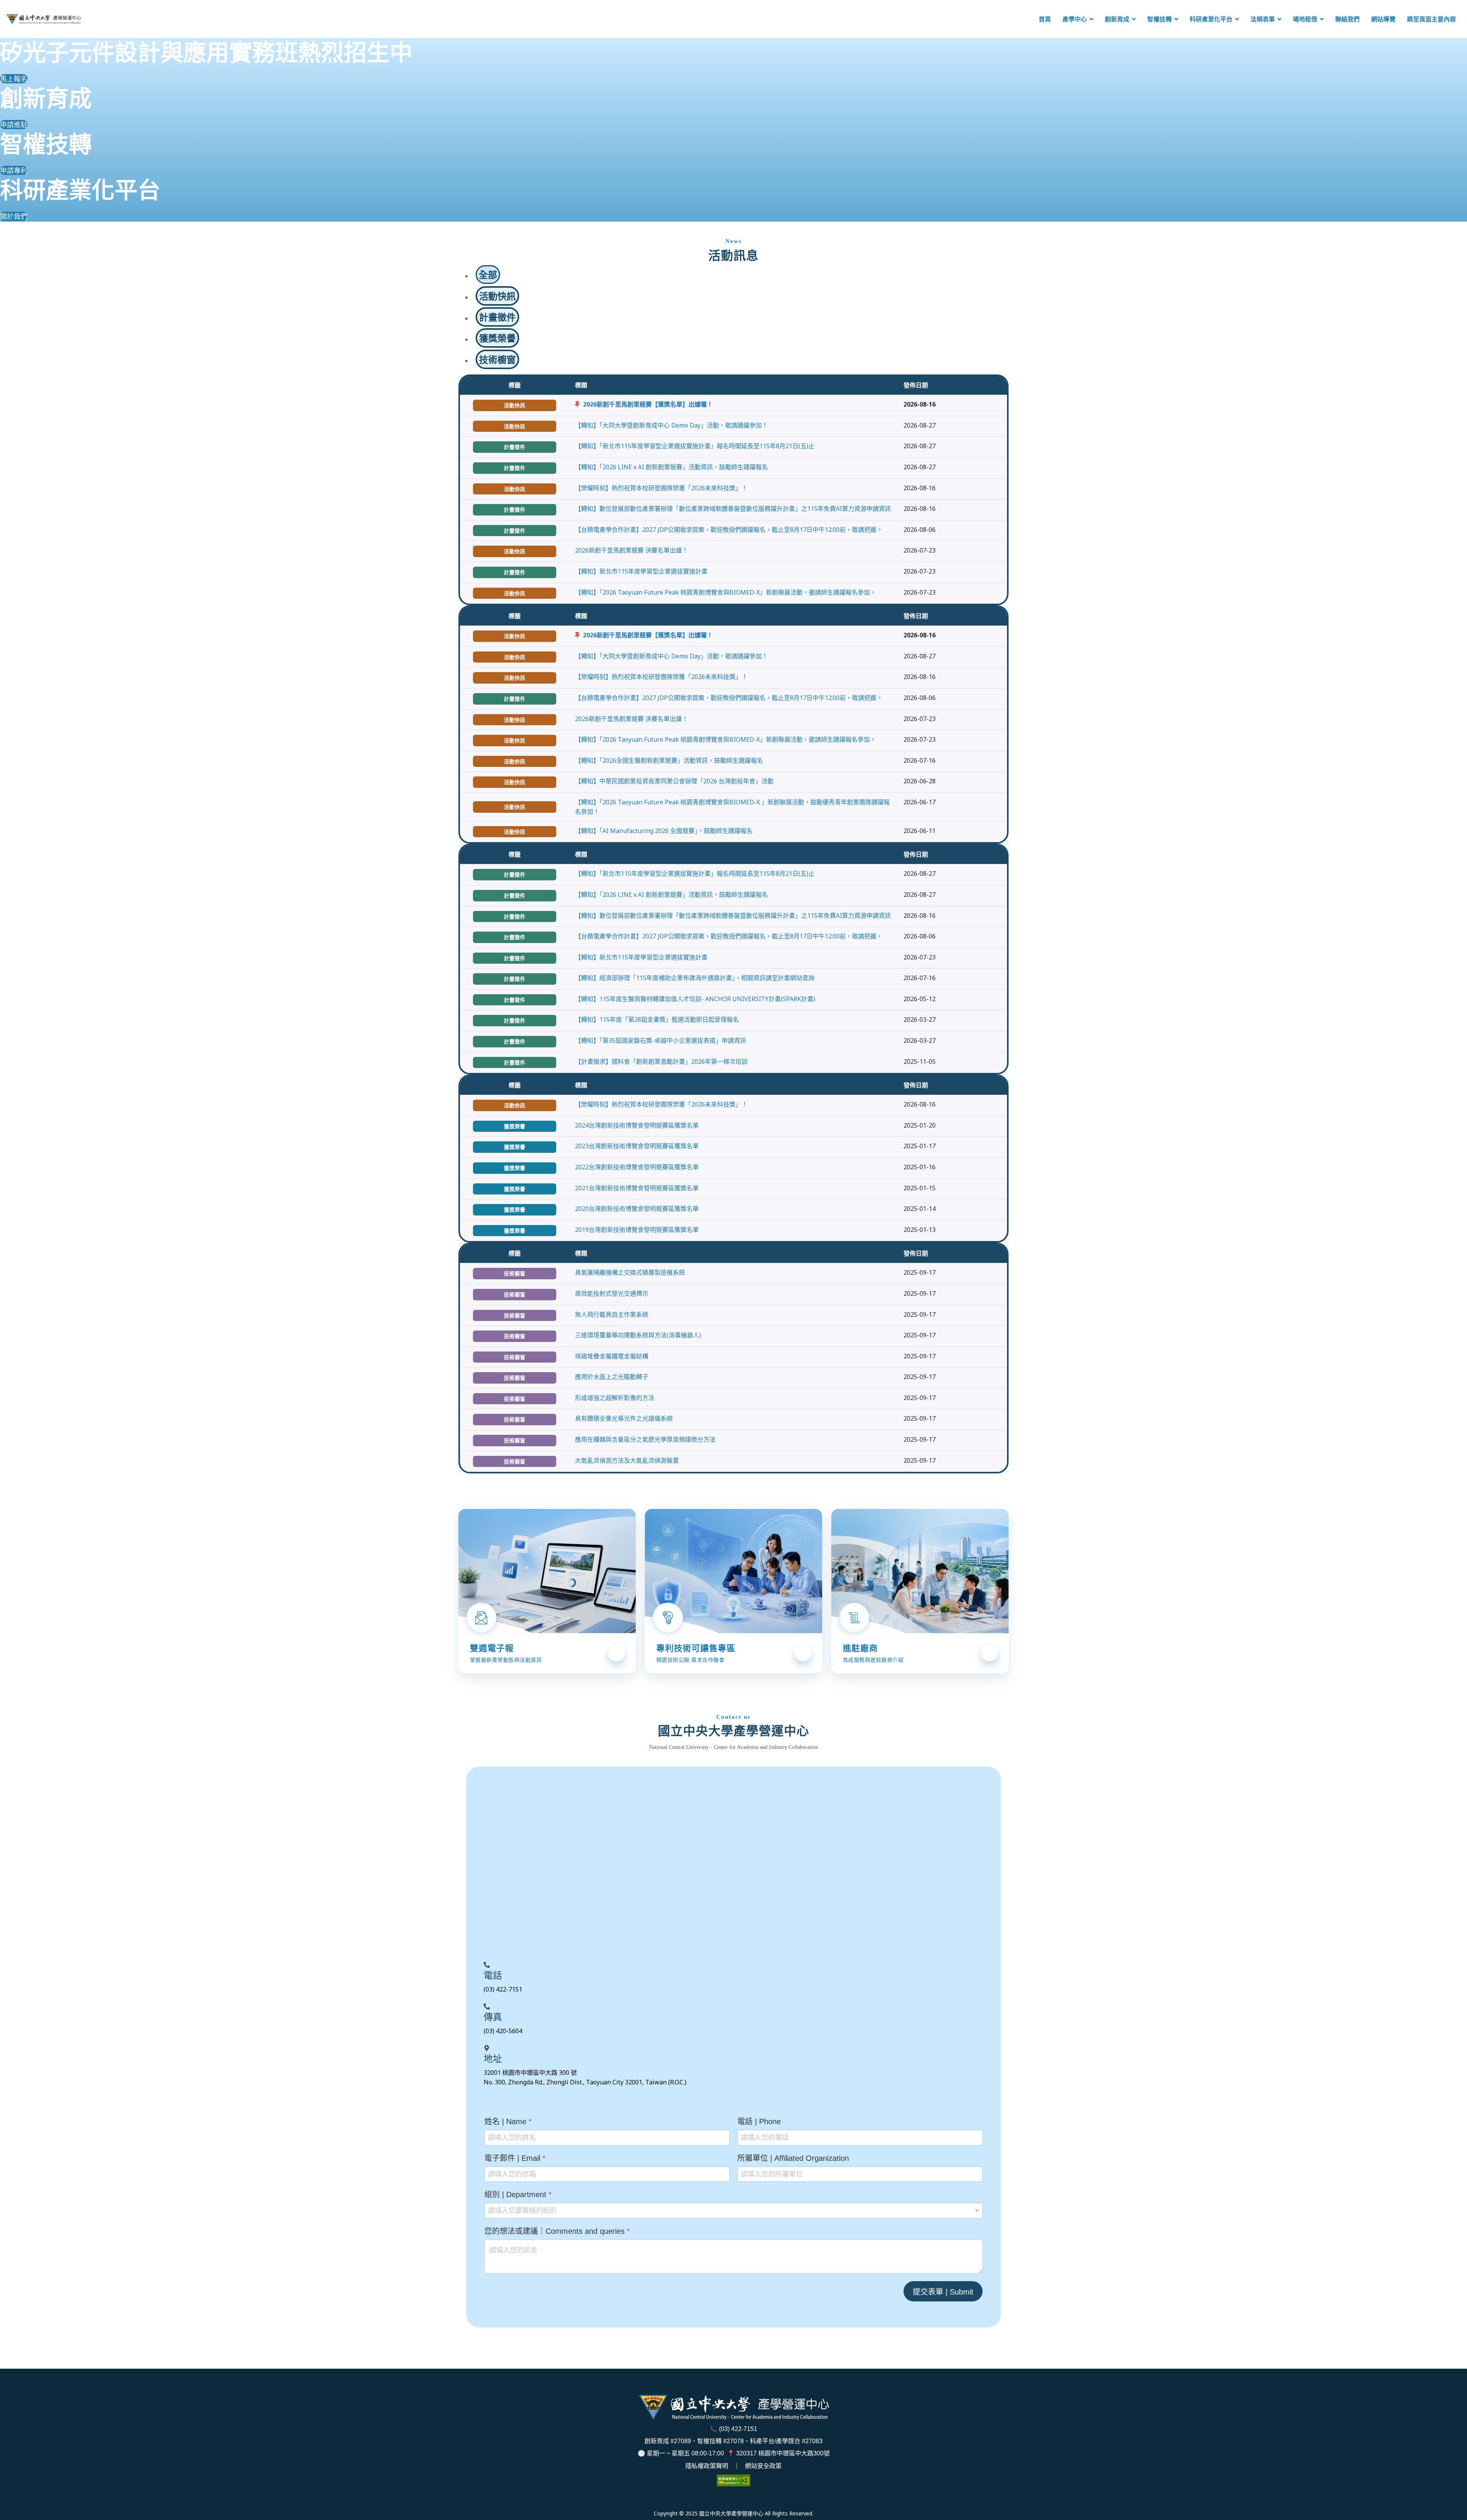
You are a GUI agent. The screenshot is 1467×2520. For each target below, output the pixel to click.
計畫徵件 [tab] (497, 317)
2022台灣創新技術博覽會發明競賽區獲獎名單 (637, 1167)
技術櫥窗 (515, 1273)
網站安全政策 (763, 2466)
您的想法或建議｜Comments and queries (557, 2231)
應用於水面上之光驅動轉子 (612, 1377)
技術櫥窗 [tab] (497, 359)
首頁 (1045, 19)
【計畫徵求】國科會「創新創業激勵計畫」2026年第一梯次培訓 (661, 1061)
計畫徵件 (515, 447)
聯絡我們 (1347, 19)
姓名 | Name (508, 2121)
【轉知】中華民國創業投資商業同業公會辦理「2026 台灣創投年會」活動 (674, 781)
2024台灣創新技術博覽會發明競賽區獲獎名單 (637, 1125)
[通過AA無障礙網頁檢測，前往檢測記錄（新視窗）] (733, 2480)
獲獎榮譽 (515, 1126)
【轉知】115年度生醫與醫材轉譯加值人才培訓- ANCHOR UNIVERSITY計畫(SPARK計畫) (695, 999)
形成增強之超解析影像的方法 (615, 1398)
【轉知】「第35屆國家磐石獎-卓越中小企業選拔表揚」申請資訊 (661, 1040)
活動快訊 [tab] (497, 296)
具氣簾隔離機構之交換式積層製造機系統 (630, 1272)
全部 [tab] (488, 275)
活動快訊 (515, 405)
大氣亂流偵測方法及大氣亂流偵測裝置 (627, 1460)
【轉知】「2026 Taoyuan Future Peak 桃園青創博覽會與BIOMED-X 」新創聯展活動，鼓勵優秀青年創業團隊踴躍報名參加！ (732, 807)
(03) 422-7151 (738, 2429)
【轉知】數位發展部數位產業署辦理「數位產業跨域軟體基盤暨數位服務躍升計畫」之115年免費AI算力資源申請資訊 (733, 509)
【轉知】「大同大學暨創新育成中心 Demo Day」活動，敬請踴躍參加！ (671, 425)
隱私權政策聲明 (707, 2466)
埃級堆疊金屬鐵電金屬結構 (612, 1356)
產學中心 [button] (1075, 19)
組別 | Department (518, 2194)
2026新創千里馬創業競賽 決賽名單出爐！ (631, 550)
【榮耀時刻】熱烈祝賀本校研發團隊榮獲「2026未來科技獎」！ (661, 488)
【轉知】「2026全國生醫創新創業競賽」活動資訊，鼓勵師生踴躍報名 (669, 760)
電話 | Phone (759, 2121)
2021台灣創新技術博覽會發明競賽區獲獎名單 (637, 1188)
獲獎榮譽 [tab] (497, 338)
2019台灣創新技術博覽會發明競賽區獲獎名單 (637, 1230)
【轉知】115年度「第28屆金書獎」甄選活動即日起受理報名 (657, 1019)
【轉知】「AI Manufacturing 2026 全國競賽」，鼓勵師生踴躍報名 (664, 831)
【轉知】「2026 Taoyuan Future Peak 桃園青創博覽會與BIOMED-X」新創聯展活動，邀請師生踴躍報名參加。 (725, 592)
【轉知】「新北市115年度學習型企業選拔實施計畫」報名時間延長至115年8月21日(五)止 (695, 446)
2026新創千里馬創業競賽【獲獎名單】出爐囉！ (648, 404)
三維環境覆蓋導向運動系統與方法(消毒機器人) (638, 1335)
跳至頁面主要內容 (1431, 19)
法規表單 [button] (1263, 19)
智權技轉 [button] (1159, 19)
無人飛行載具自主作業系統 (612, 1314)
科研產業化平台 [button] (1211, 19)
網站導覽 (1383, 19)
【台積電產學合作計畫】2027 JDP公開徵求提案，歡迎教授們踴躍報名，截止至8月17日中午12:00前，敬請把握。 (729, 530)
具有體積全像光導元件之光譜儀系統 (624, 1418)
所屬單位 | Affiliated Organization (793, 2158)
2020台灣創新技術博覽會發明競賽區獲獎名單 (637, 1209)
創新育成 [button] (1117, 19)
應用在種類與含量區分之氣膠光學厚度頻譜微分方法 (645, 1439)
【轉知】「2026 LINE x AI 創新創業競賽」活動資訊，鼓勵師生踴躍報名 (671, 467)
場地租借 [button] (1305, 19)
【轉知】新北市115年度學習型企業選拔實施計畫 (641, 571)
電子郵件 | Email (515, 2158)
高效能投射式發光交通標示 (612, 1293)
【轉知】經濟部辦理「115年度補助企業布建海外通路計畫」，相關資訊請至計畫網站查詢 (695, 978)
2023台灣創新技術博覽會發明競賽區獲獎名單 (637, 1146)
